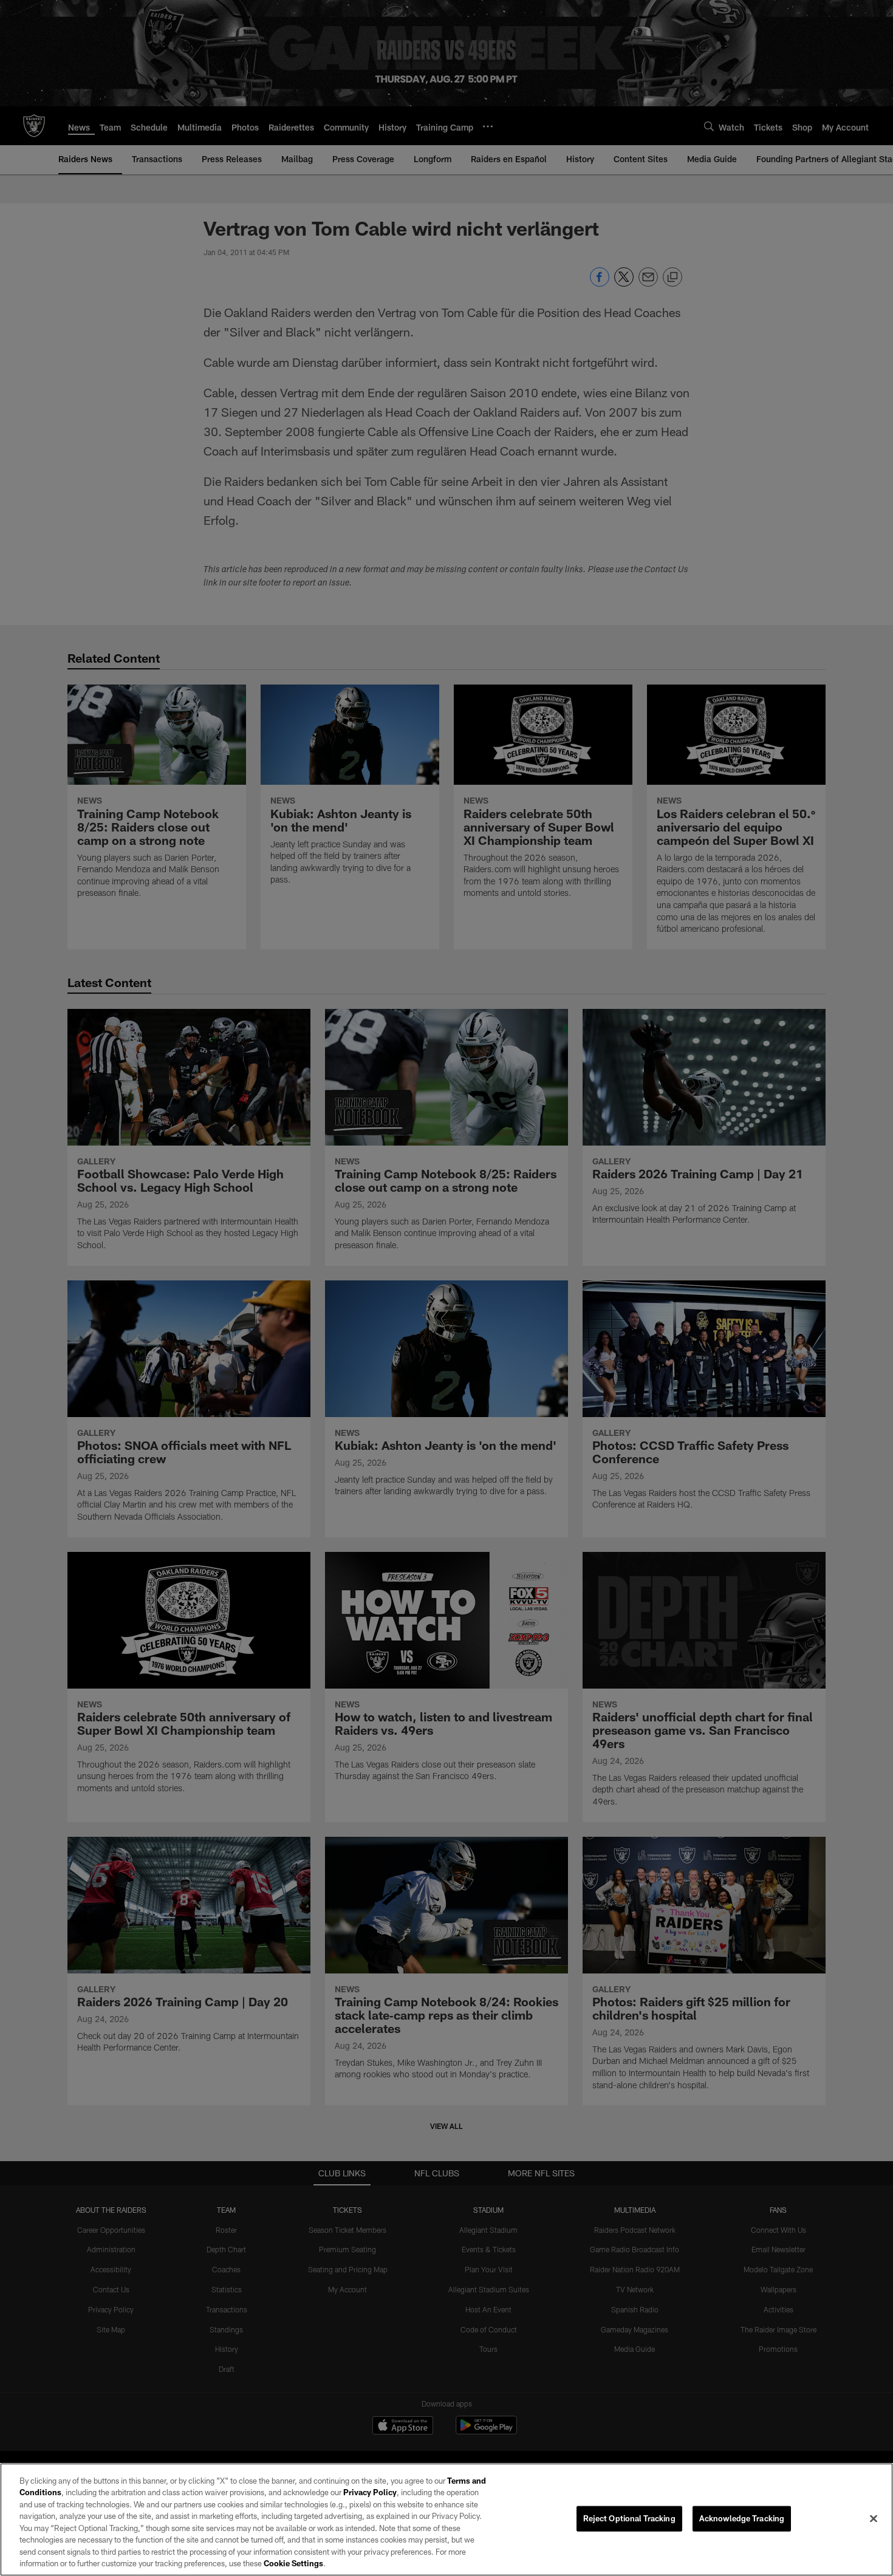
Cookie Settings (293, 2563)
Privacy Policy (370, 2492)
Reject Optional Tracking (629, 2518)
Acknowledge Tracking (742, 2518)
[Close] (874, 2518)
